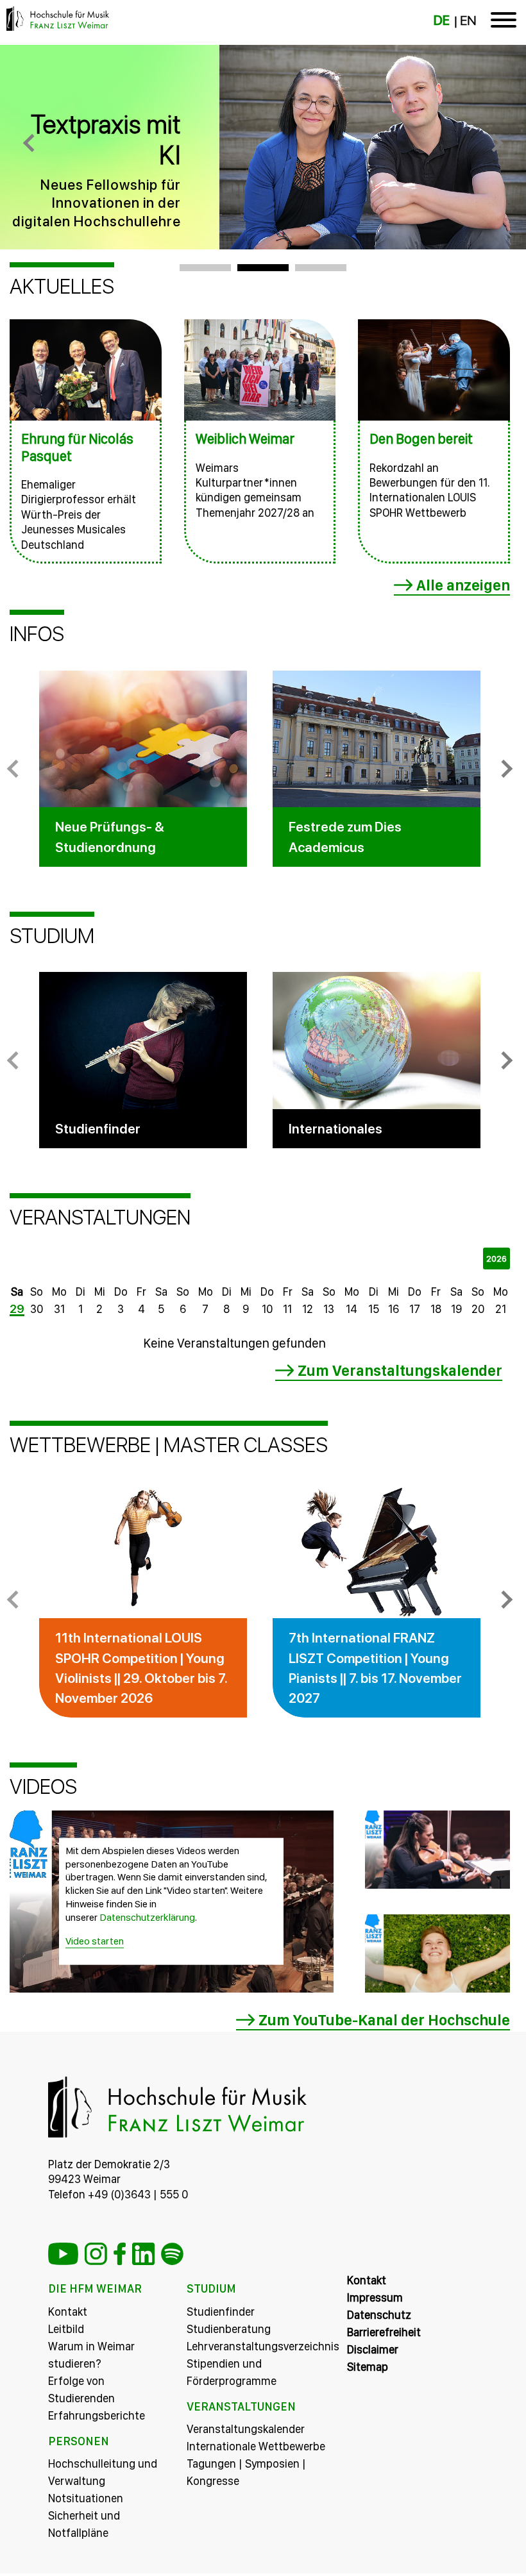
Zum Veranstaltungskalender (400, 1370)
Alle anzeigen (463, 585)
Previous (16, 769)
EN (468, 21)
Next (504, 769)
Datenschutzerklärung (147, 1917)
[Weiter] (494, 147)
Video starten (95, 1940)
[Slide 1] (205, 268)
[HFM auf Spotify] (172, 2254)
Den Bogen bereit (421, 439)
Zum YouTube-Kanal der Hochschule (384, 2020)
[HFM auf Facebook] (120, 2254)
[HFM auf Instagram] (96, 2254)
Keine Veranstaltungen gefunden (234, 1343)
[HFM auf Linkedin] (143, 2254)
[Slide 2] (263, 268)
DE (442, 21)
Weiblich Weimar (245, 439)
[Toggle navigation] (504, 22)
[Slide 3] (321, 268)
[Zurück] (32, 147)
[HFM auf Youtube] (63, 2254)
